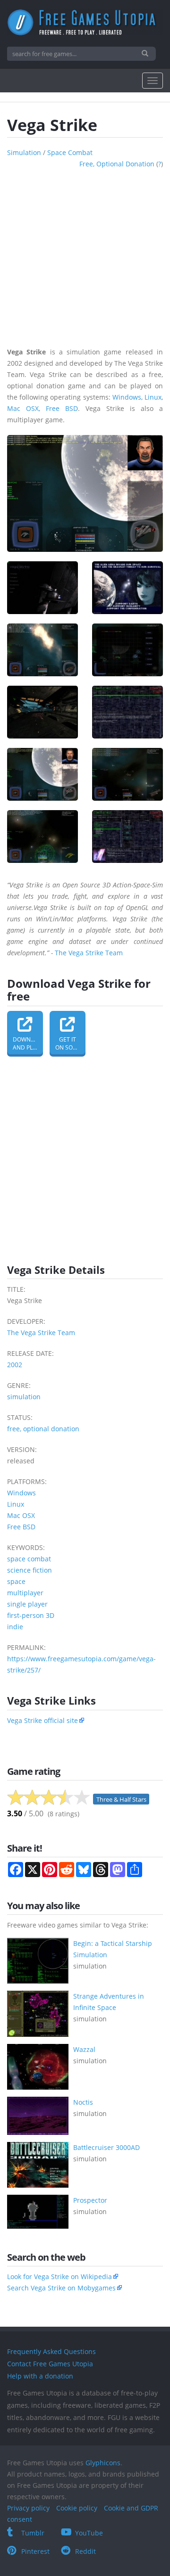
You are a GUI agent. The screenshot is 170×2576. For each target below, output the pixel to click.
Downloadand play (28, 1043)
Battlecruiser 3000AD (106, 2147)
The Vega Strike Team (89, 953)
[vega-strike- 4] (127, 650)
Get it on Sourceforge (70, 1043)
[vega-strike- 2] (127, 588)
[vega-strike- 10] (127, 837)
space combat (70, 152)
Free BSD (62, 408)
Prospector (90, 2200)
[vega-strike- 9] (42, 837)
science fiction (30, 1570)
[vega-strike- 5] (42, 712)
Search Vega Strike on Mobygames (61, 2288)
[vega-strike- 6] (127, 712)
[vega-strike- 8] (127, 774)
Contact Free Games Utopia (50, 2364)
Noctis (83, 2102)
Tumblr (33, 2533)
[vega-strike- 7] (42, 774)
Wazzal (84, 2049)
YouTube (89, 2533)
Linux (153, 397)
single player (27, 1604)
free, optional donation (117, 164)
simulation (24, 152)
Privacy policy (28, 2508)
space (16, 1581)
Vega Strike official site (42, 1720)
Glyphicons (103, 2463)
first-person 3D (31, 1615)
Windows (127, 397)
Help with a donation (40, 2376)
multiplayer (25, 1593)
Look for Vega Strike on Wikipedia (59, 2277)
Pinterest (35, 2551)
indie (15, 1627)
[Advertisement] (85, 254)
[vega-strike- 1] (42, 588)
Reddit (85, 2551)
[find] (146, 54)
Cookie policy (77, 2508)
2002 (15, 1365)
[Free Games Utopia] (85, 22)
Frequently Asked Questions (51, 2351)
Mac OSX (23, 408)
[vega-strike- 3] (42, 650)
